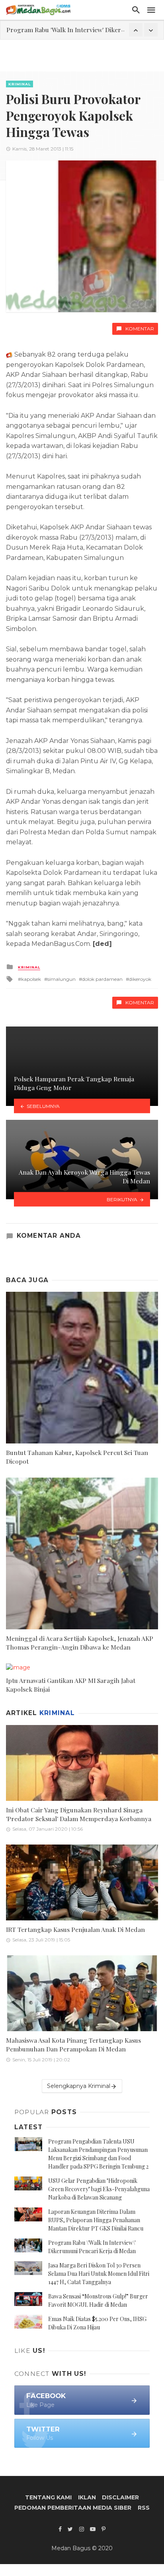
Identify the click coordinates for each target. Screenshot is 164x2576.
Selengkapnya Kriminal (79, 2086)
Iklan (87, 2497)
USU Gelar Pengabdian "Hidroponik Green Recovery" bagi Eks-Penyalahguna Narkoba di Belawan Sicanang (99, 2189)
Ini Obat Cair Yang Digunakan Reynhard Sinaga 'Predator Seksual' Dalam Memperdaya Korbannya (79, 1814)
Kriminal (20, 84)
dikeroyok (140, 979)
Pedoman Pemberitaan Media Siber (73, 2508)
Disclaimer (120, 2497)
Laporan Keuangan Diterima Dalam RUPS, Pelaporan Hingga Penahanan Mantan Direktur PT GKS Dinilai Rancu (96, 2220)
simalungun (61, 979)
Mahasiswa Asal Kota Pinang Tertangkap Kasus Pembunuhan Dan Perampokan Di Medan (73, 2044)
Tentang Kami (48, 2497)
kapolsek (31, 979)
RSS (144, 2508)
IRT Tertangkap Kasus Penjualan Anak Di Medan (75, 1929)
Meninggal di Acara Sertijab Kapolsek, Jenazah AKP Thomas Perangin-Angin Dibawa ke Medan (80, 1643)
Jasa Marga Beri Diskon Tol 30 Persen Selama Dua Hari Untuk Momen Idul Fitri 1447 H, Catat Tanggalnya (99, 2274)
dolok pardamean (102, 979)
